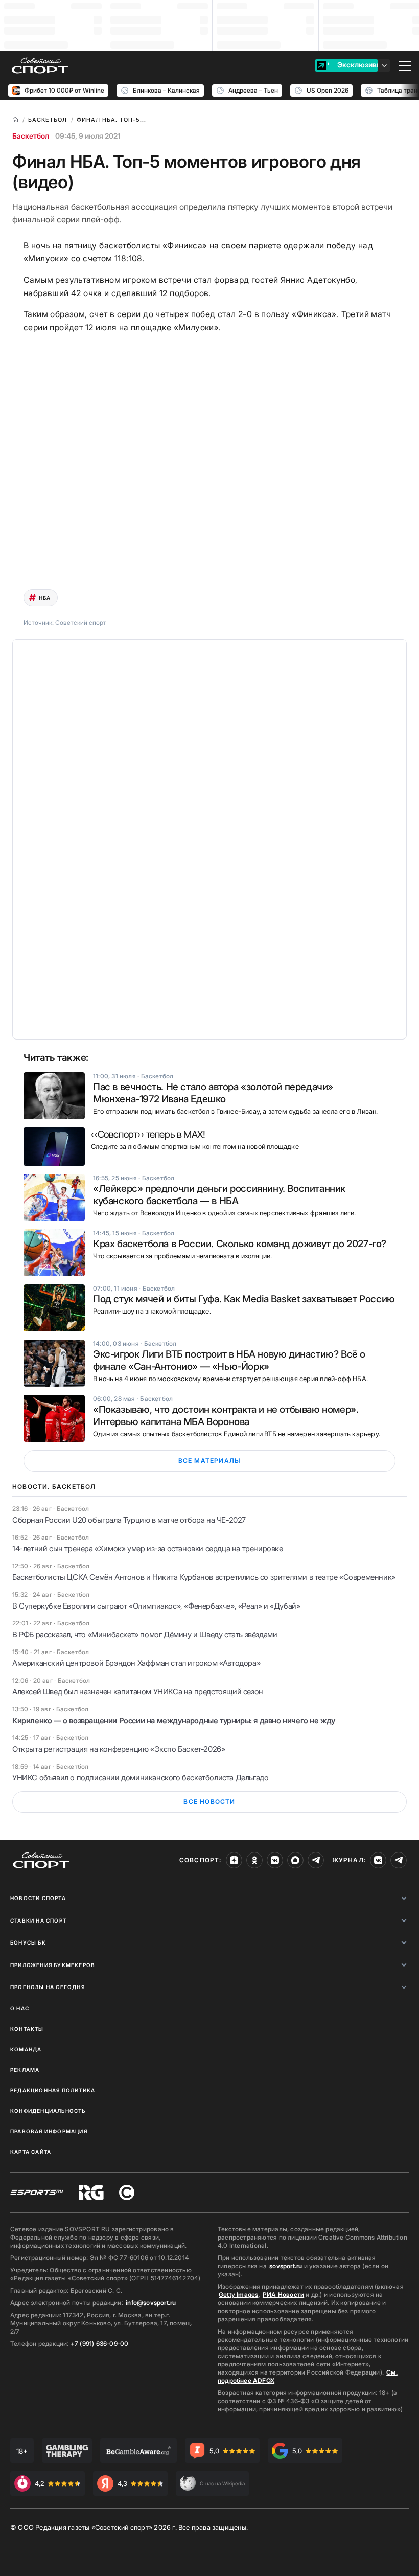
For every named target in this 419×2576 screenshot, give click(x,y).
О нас (20, 2008)
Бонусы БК (28, 1942)
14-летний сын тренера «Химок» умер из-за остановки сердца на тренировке (148, 1549)
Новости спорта (38, 1898)
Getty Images (239, 2295)
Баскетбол (31, 136)
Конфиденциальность (48, 2111)
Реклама (25, 2070)
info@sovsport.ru (151, 2303)
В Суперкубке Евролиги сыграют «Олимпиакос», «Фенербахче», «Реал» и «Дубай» (156, 1606)
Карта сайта (31, 2152)
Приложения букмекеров (53, 1965)
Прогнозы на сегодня (48, 1987)
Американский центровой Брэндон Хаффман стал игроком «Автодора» (136, 1663)
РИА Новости (283, 2295)
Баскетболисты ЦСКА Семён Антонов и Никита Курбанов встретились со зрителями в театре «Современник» (204, 1577)
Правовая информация (49, 2131)
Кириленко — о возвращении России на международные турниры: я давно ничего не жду (174, 1720)
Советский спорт (81, 623)
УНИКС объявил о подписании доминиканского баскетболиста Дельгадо (140, 1778)
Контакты (27, 2029)
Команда (26, 2049)
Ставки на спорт (38, 1920)
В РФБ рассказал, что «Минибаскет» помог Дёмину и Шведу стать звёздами (145, 1634)
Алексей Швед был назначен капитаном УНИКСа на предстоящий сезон (138, 1692)
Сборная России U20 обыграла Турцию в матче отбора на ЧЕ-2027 (129, 1520)
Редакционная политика (53, 2090)
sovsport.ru (286, 2266)
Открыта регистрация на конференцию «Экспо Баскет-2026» (119, 1749)
